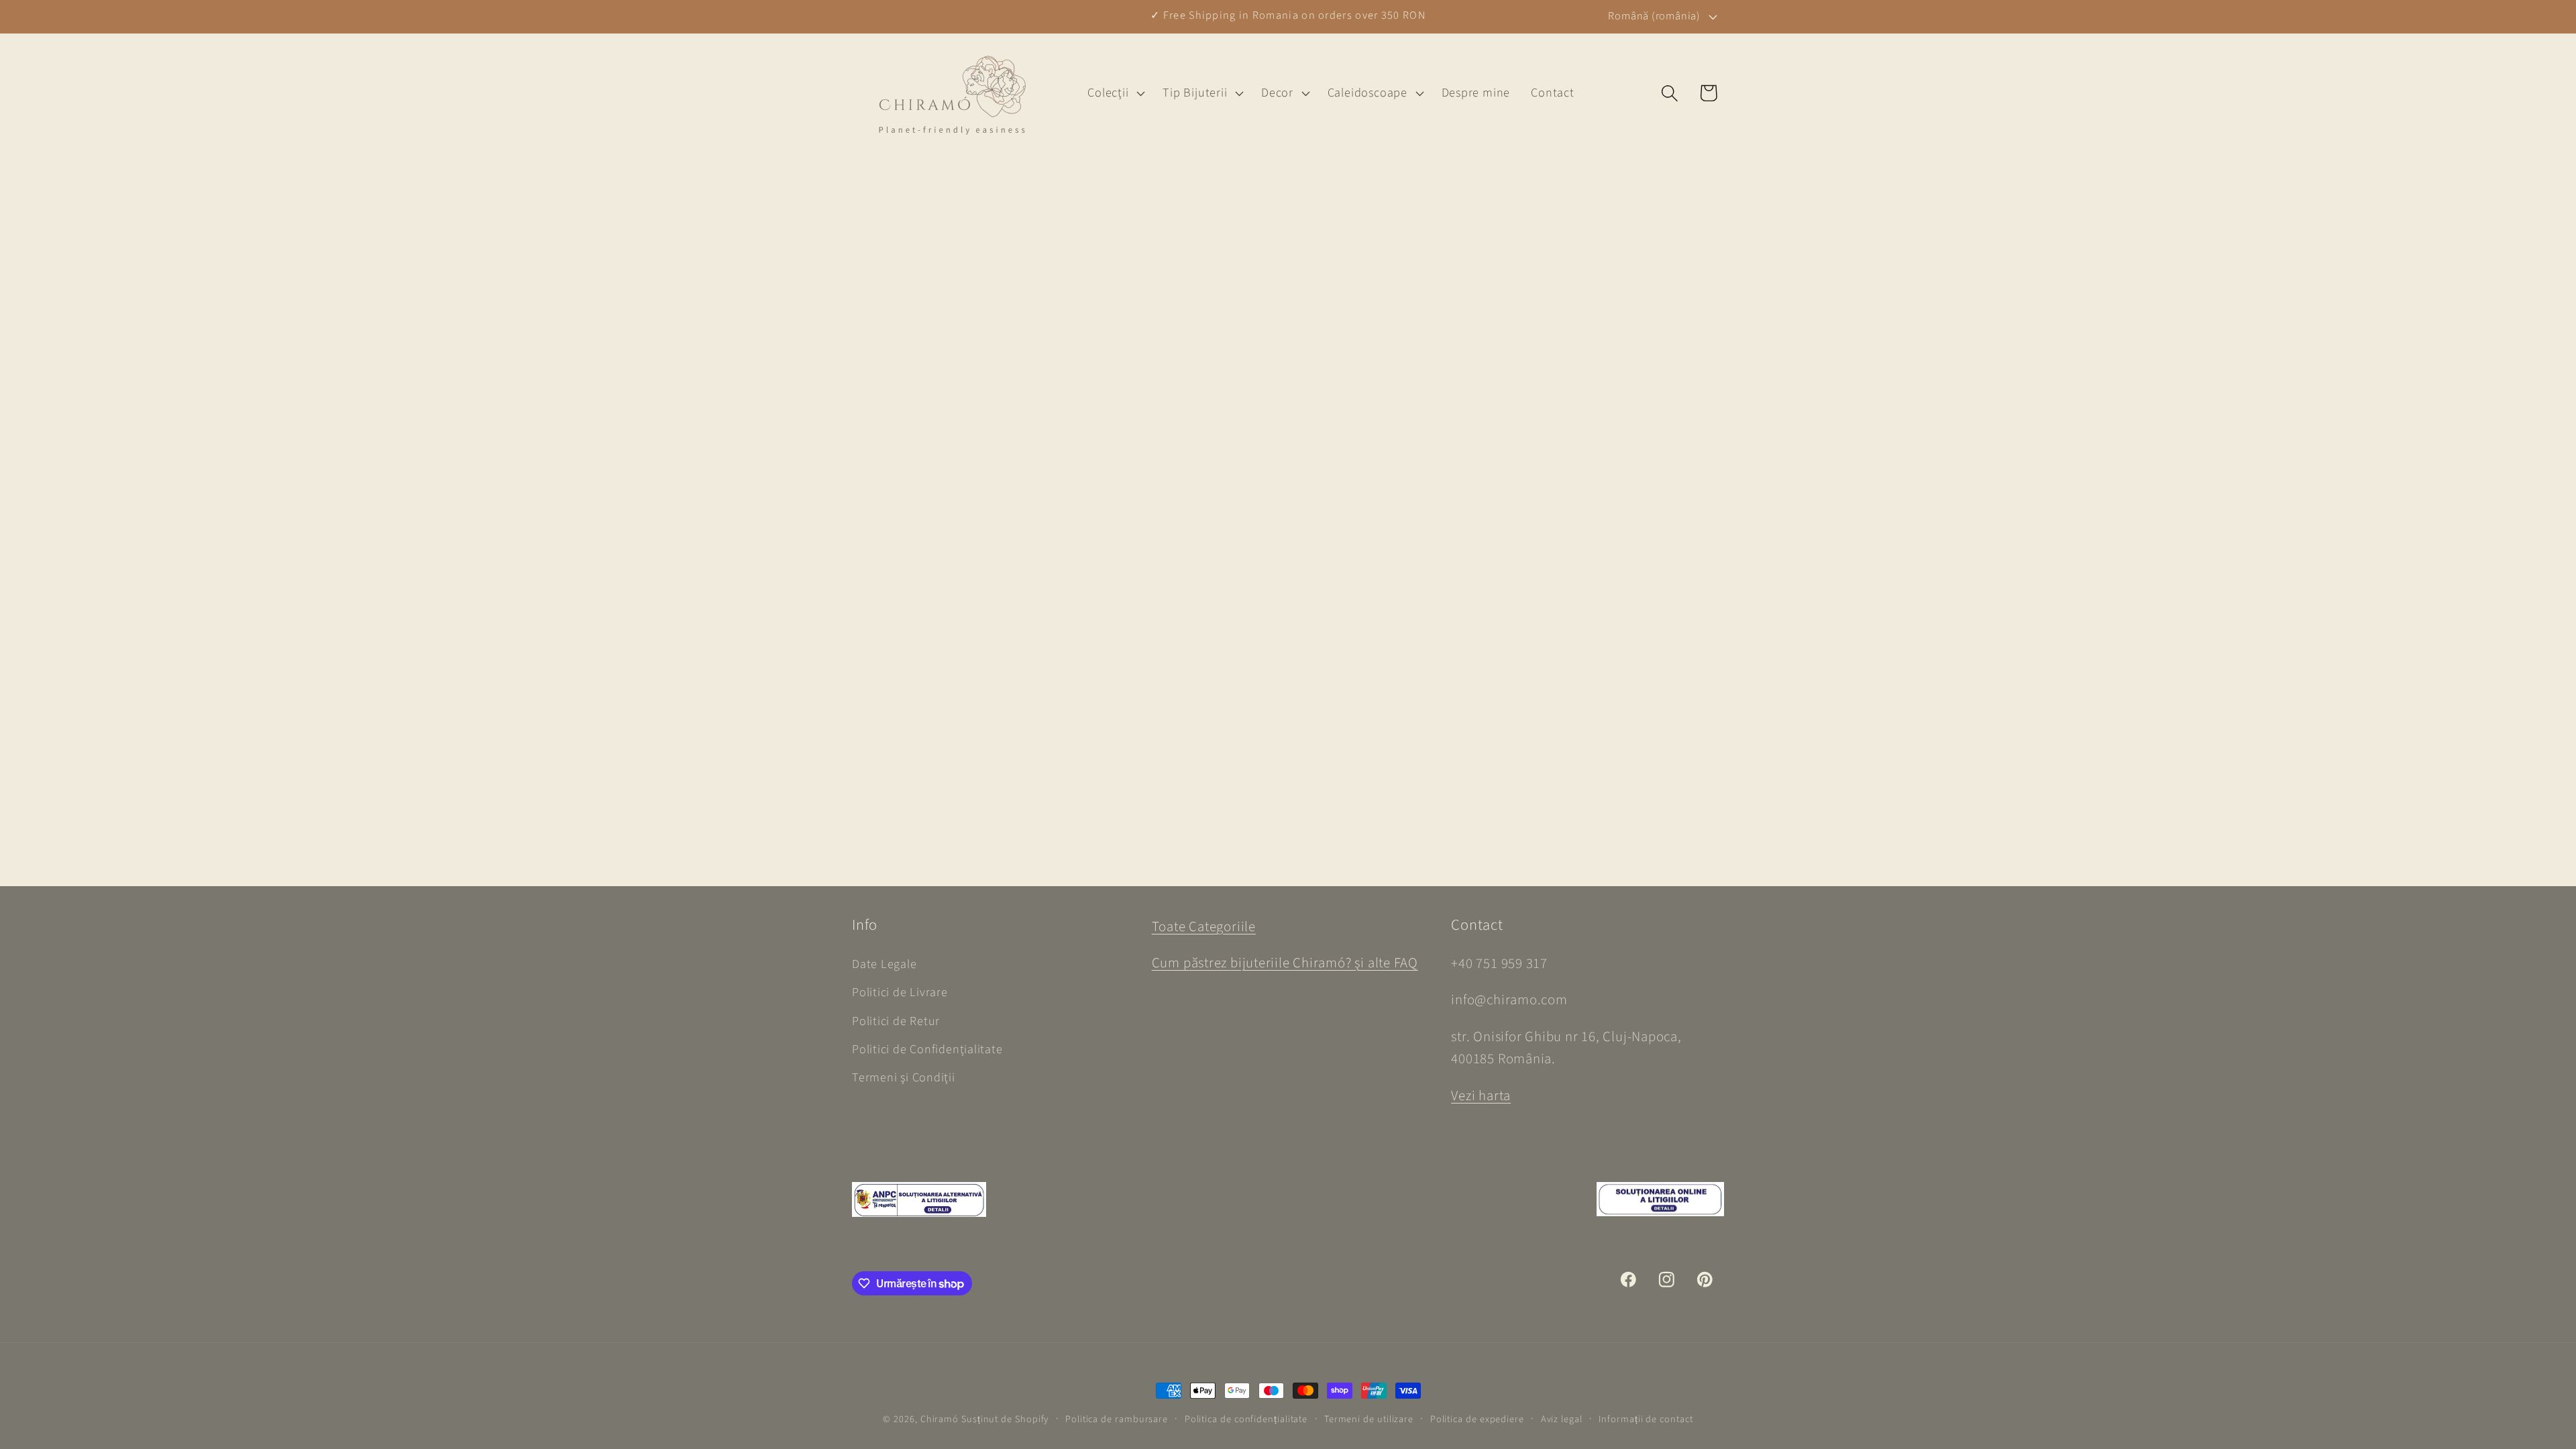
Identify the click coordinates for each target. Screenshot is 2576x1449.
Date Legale (884, 964)
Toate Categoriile (1204, 927)
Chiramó (940, 1419)
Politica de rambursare (1117, 1419)
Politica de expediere (1477, 1419)
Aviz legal (1562, 1419)
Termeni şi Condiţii (904, 1077)
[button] (1115, 93)
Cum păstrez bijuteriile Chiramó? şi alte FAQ (1285, 963)
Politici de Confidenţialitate (927, 1049)
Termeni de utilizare (1369, 1419)
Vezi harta (1481, 1096)
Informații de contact (1646, 1419)
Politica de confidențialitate (1246, 1419)
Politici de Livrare (900, 992)
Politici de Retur (896, 1021)
